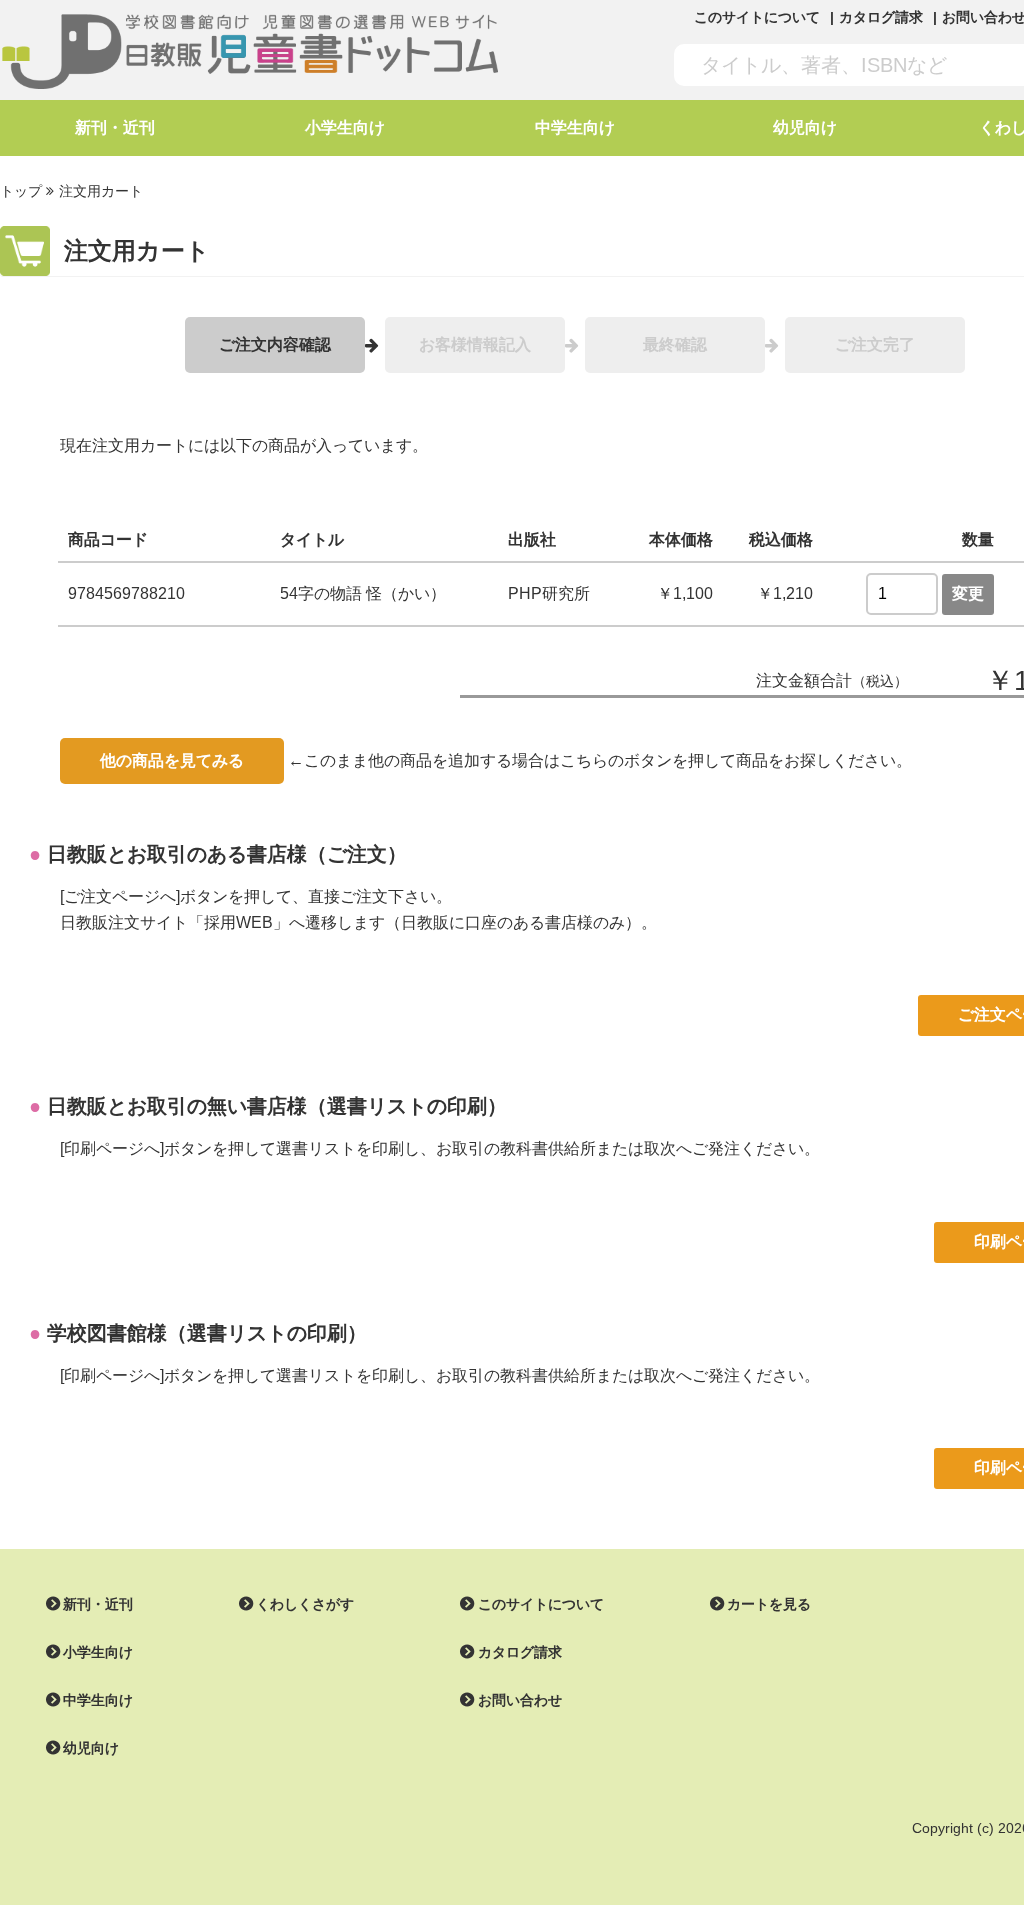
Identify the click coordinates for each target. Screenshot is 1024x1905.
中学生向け (575, 127)
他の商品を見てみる (172, 760)
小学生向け (345, 127)
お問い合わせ (520, 1700)
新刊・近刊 (115, 127)
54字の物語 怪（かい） (363, 593)
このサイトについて (757, 17)
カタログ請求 (881, 17)
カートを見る (769, 1604)
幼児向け (805, 127)
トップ (21, 191)
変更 (968, 593)
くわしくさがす (305, 1604)
